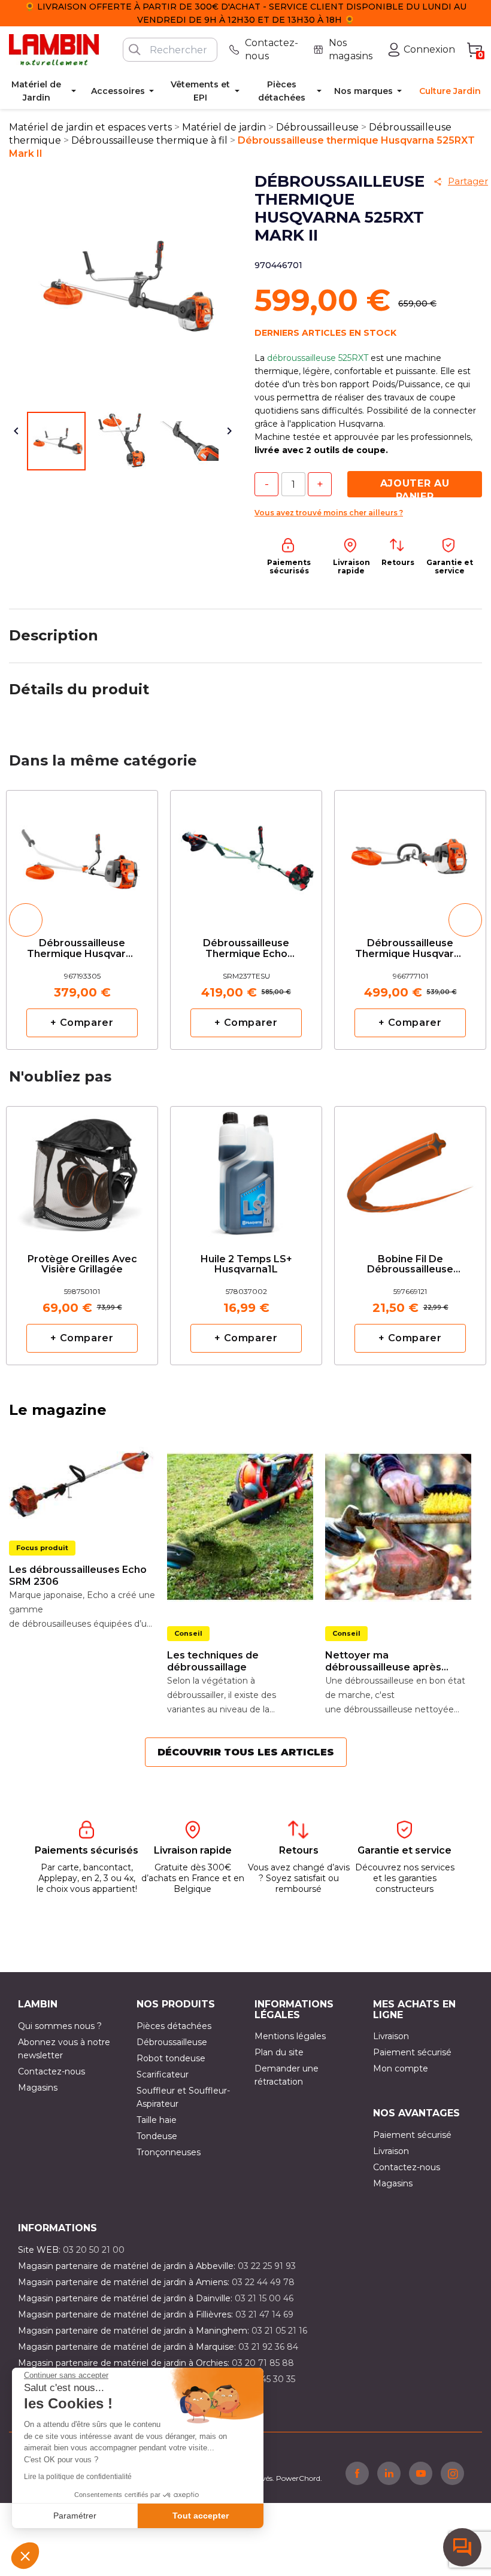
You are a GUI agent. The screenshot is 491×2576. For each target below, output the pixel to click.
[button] (25, 2556)
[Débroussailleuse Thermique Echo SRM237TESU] (246, 854)
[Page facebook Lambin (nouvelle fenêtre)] (357, 2473)
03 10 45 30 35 (266, 2379)
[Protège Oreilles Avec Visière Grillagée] (82, 1170)
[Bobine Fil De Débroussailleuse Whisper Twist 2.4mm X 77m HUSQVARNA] (410, 1170)
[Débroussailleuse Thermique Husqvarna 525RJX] (410, 854)
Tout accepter (201, 2516)
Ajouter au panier (415, 487)
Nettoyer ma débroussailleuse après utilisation (383, 1661)
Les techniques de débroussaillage (213, 1661)
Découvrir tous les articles (246, 1752)
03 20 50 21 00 (94, 2250)
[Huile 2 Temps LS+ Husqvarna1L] (246, 1170)
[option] (82, 920)
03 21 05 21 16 (279, 2331)
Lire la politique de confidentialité (78, 2477)
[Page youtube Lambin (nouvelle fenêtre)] (421, 2473)
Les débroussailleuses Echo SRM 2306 (78, 1576)
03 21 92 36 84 (268, 2347)
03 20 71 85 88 (263, 2363)
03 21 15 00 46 (264, 2298)
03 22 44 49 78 (263, 2282)
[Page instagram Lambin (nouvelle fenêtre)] (452, 2473)
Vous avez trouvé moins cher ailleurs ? (329, 513)
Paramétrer (75, 2516)
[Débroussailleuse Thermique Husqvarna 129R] (82, 854)
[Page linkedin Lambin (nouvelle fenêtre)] (389, 2473)
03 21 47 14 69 (264, 2314)
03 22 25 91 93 (267, 2266)
